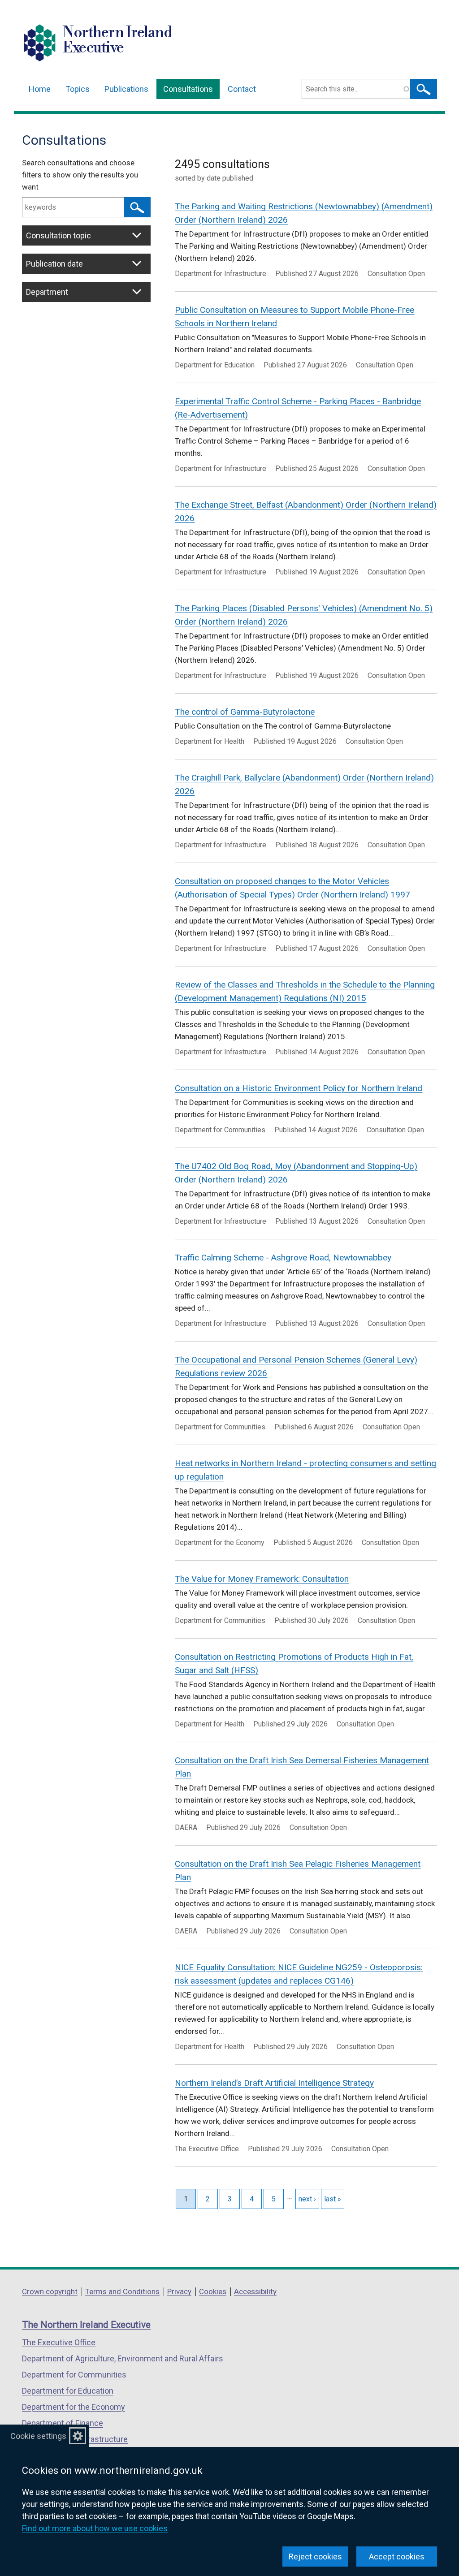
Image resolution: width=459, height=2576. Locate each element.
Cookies (213, 2291)
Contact (242, 89)
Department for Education (68, 2391)
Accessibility (255, 2291)
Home (40, 89)
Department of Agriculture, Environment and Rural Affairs (123, 2358)
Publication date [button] (54, 264)
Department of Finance (63, 2423)
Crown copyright (50, 2291)
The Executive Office (59, 2342)
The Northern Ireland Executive (86, 2325)
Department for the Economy (74, 2407)
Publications (126, 89)
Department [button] (47, 292)
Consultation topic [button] (58, 235)
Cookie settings (38, 2436)
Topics (78, 89)
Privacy (179, 2291)
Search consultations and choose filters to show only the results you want (80, 175)
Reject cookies (315, 2557)
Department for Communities (74, 2375)
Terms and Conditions (122, 2291)
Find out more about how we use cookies (95, 2528)
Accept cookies (397, 2557)
